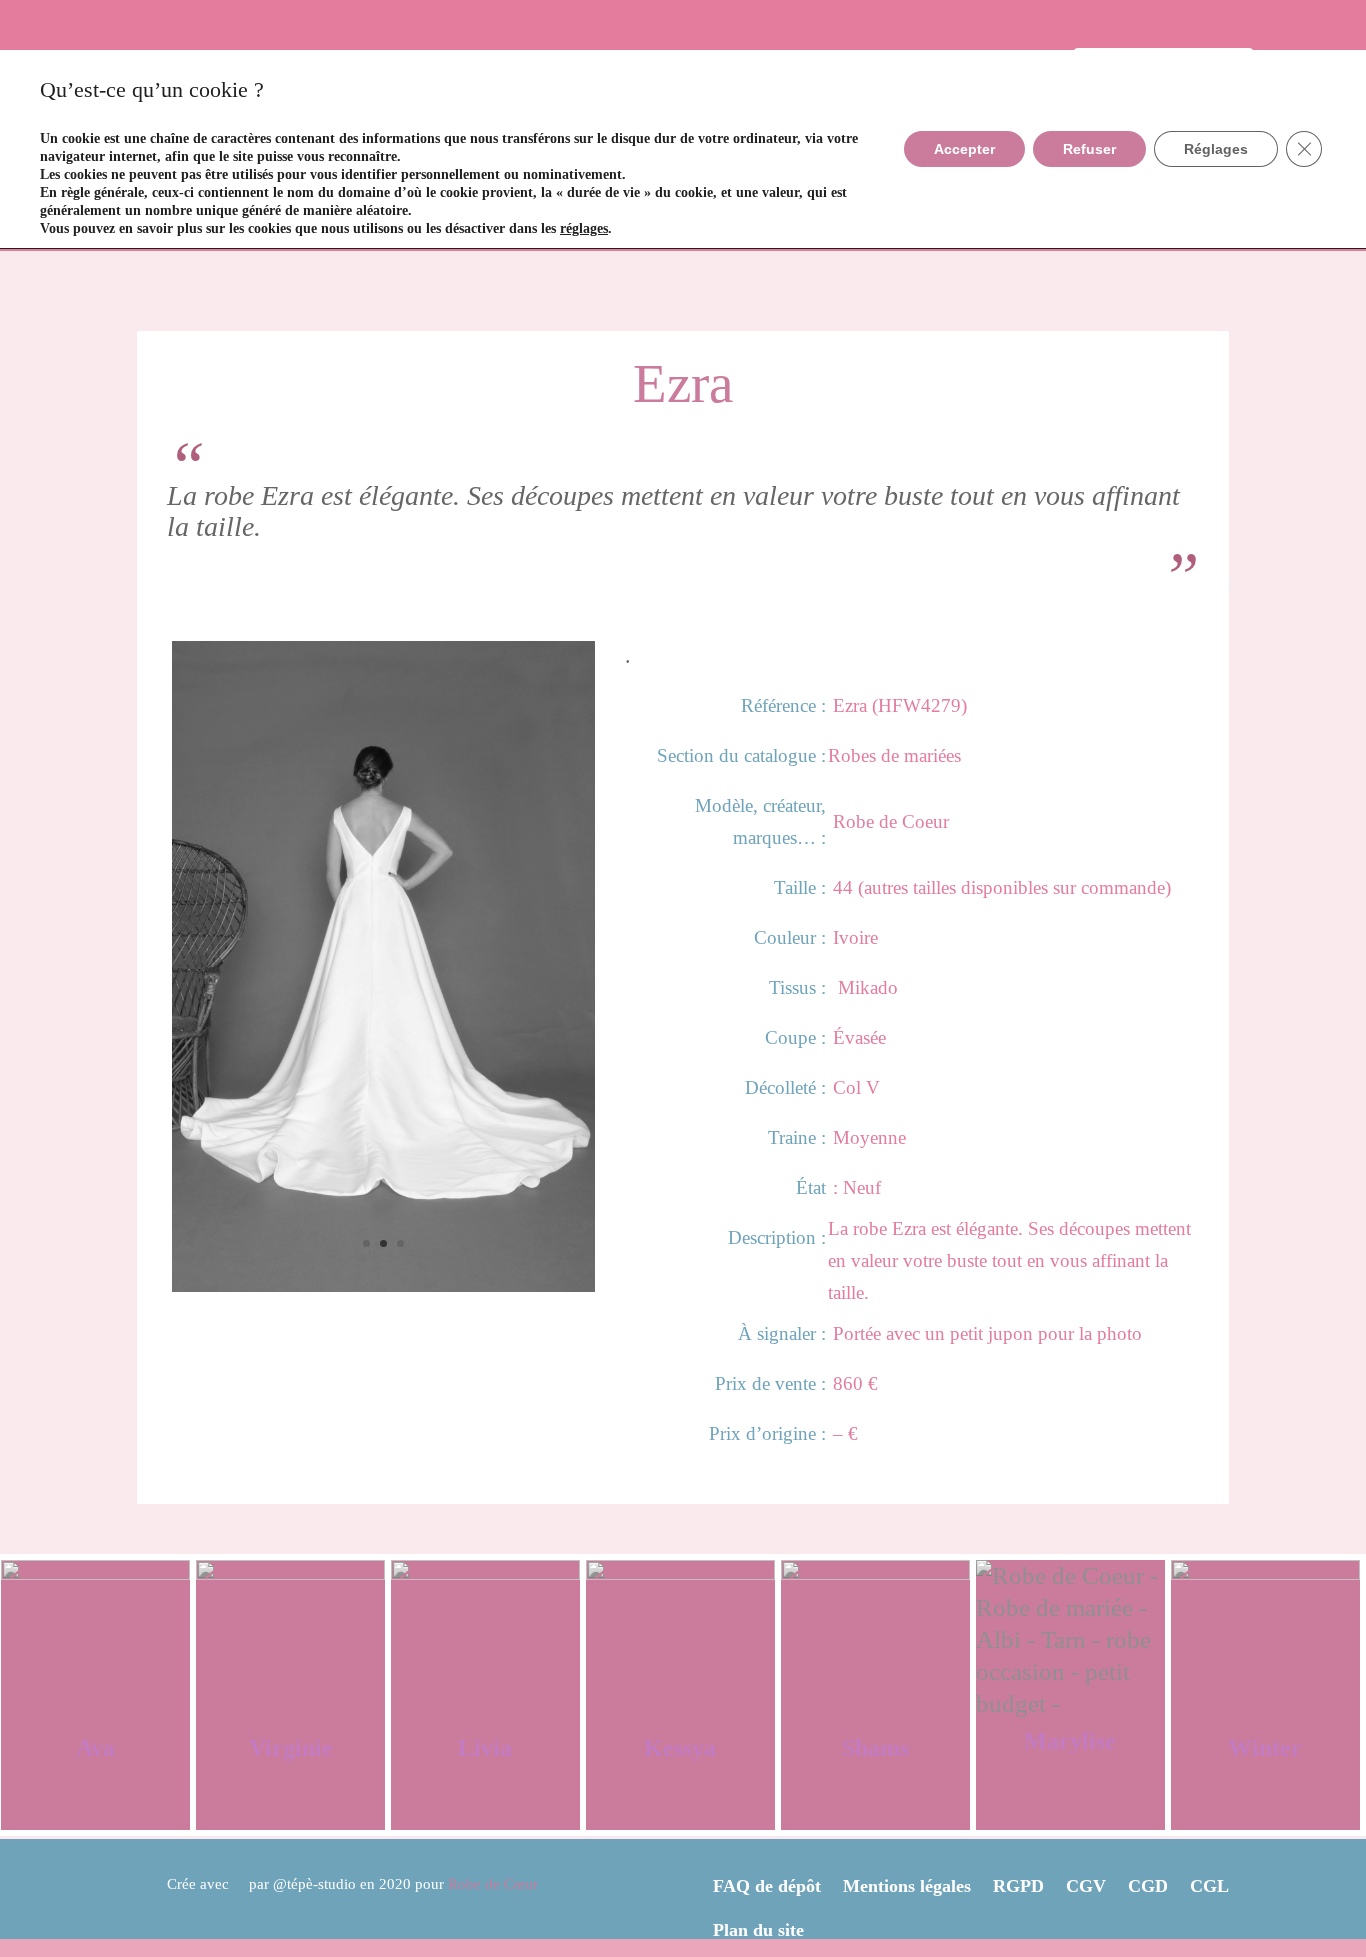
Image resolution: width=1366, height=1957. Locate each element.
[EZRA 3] (383, 1283)
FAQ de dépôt (767, 1885)
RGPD (1018, 1885)
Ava (95, 1748)
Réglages (1216, 149)
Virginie (291, 1748)
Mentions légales (907, 1885)
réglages (584, 228)
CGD (1148, 1885)
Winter (1265, 1748)
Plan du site (758, 1929)
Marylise (1070, 1741)
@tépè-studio (314, 1884)
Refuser (1089, 149)
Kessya (680, 1748)
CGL (1209, 1885)
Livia (485, 1748)
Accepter (964, 149)
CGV (1086, 1885)
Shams (875, 1748)
